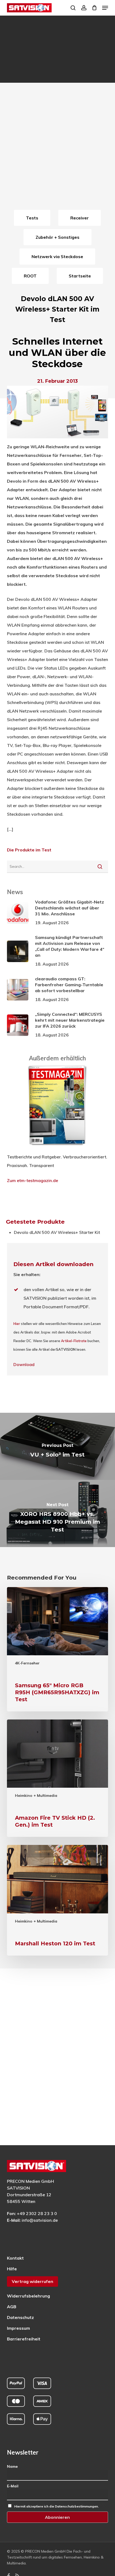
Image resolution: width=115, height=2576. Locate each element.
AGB (12, 2307)
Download (24, 1364)
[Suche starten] (100, 866)
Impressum (18, 2328)
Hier (17, 1324)
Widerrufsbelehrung (28, 2296)
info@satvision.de (40, 2220)
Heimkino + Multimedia (36, 1795)
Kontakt (15, 2258)
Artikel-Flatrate (74, 1341)
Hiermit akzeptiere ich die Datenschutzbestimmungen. (56, 2506)
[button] (105, 8)
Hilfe (12, 2269)
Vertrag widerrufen (32, 2281)
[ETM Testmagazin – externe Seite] (57, 1148)
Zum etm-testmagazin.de (32, 1180)
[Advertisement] (57, 148)
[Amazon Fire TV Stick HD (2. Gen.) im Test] (57, 1778)
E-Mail (13, 2486)
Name (12, 2466)
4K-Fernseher (27, 1663)
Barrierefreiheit (24, 2339)
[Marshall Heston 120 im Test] (57, 1900)
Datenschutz (20, 2317)
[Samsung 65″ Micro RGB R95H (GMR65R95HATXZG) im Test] (57, 1649)
